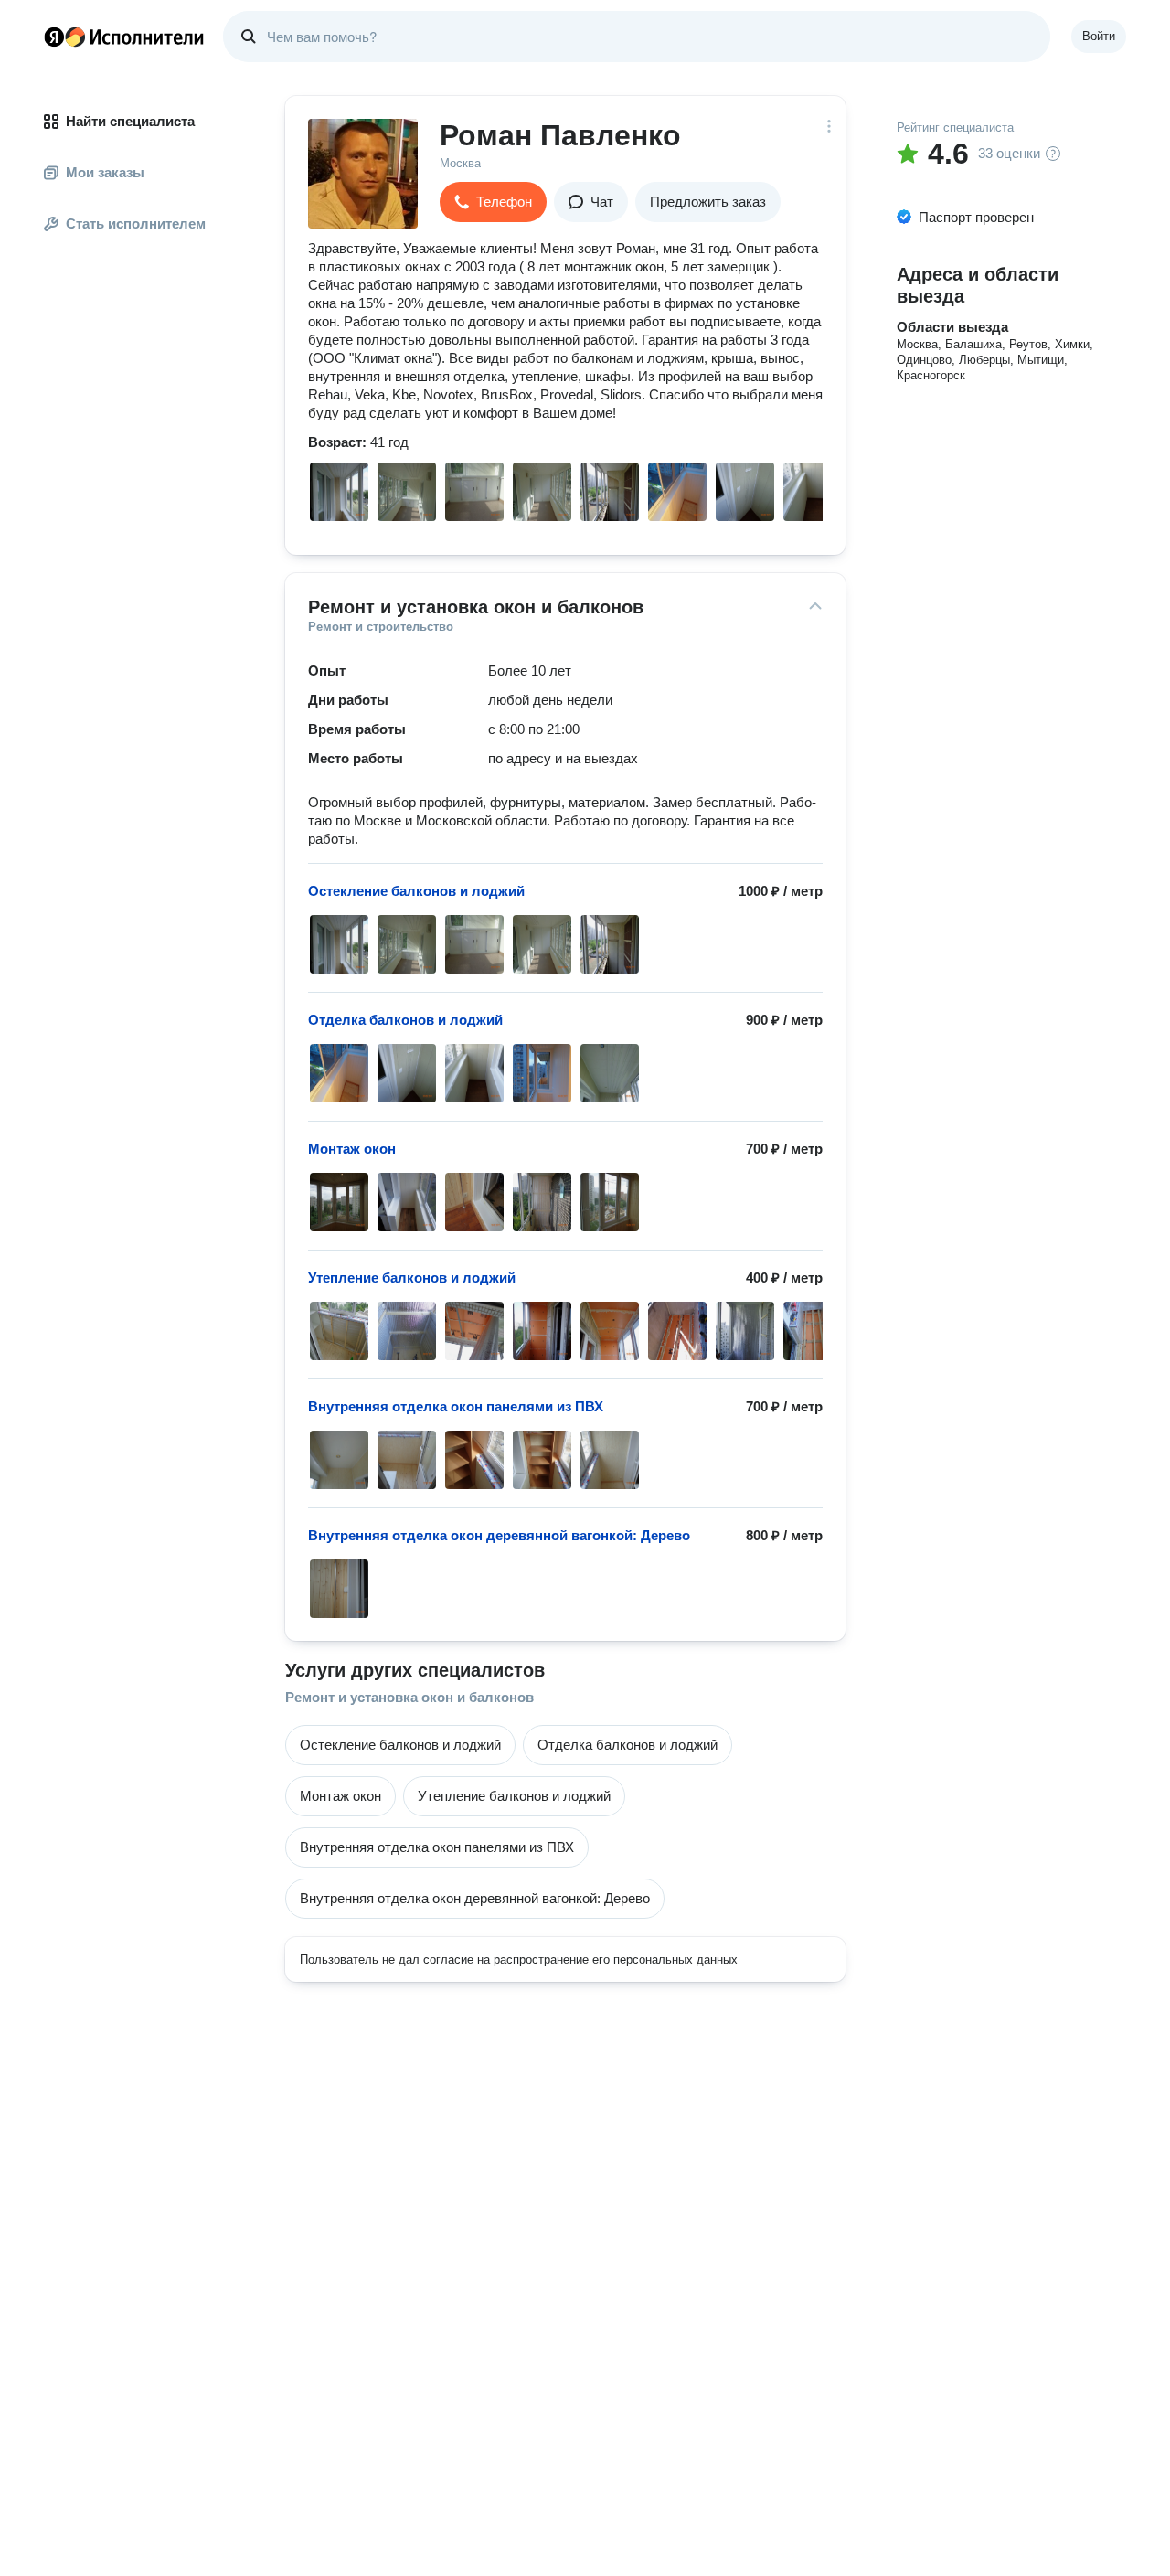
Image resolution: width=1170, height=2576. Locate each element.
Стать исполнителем (136, 224)
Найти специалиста (130, 121)
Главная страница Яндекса (54, 37)
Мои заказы (105, 172)
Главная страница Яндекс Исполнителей (124, 37)
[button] (493, 202)
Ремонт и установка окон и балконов (409, 1697)
